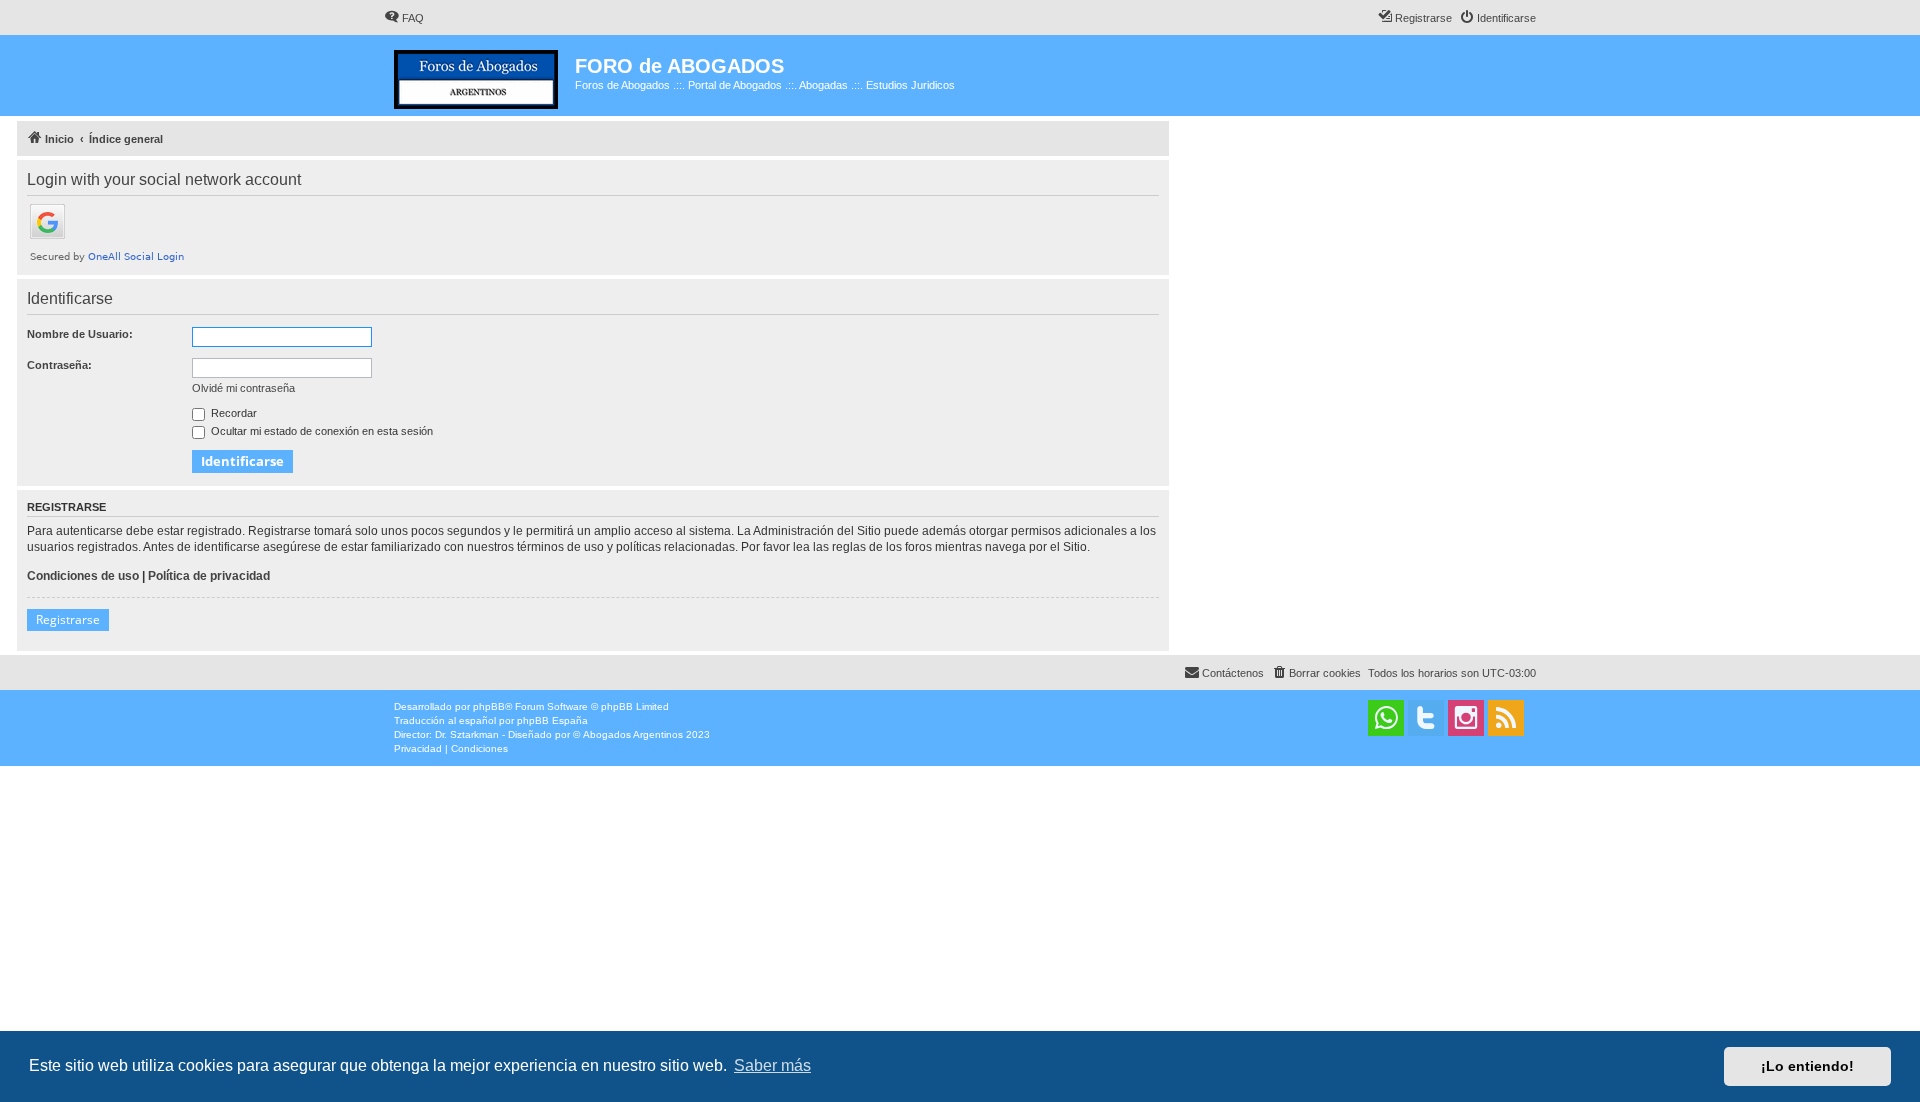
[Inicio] (479, 75)
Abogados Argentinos (633, 734)
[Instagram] (1466, 718)
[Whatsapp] (1386, 718)
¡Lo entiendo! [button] (1807, 1066)
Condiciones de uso (83, 576)
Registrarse (68, 619)
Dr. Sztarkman (467, 734)
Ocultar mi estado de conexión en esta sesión (320, 431)
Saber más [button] (772, 1065)
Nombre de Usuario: (80, 334)
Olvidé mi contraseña (243, 388)
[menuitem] (404, 18)
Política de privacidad (209, 576)
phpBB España (552, 720)
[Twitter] (1426, 718)
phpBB (489, 706)
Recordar (232, 413)
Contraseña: (59, 365)
